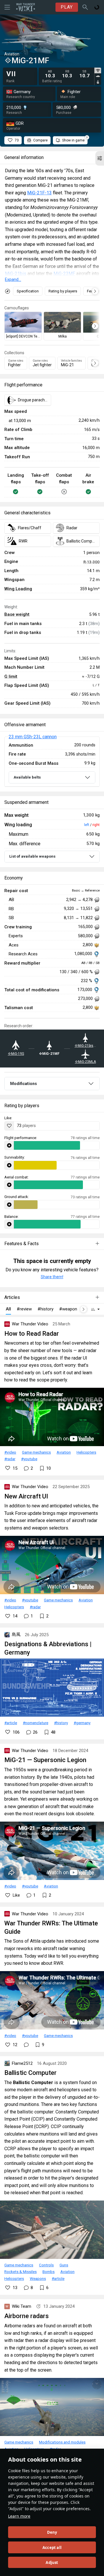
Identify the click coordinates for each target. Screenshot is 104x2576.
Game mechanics (36, 1452)
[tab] (98, 70)
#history (61, 1723)
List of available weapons (32, 856)
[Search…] (85, 7)
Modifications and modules (62, 2442)
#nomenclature (36, 1723)
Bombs (49, 2272)
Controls (46, 2265)
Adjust (52, 2562)
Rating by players (63, 291)
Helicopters (86, 1452)
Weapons (38, 2278)
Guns (64, 2265)
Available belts (27, 777)
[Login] (97, 7)
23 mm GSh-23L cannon (33, 737)
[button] (100, 158)
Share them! (52, 1277)
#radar (10, 1459)
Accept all (52, 2548)
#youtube (29, 1459)
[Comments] (26, 2045)
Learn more (19, 2516)
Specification (28, 291)
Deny (52, 2532)
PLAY (67, 7)
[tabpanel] (67, 74)
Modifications (24, 1084)
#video (10, 1452)
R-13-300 (92, 562)
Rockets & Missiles (21, 2272)
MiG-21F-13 (39, 193)
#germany (82, 1723)
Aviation (64, 1452)
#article (11, 1723)
